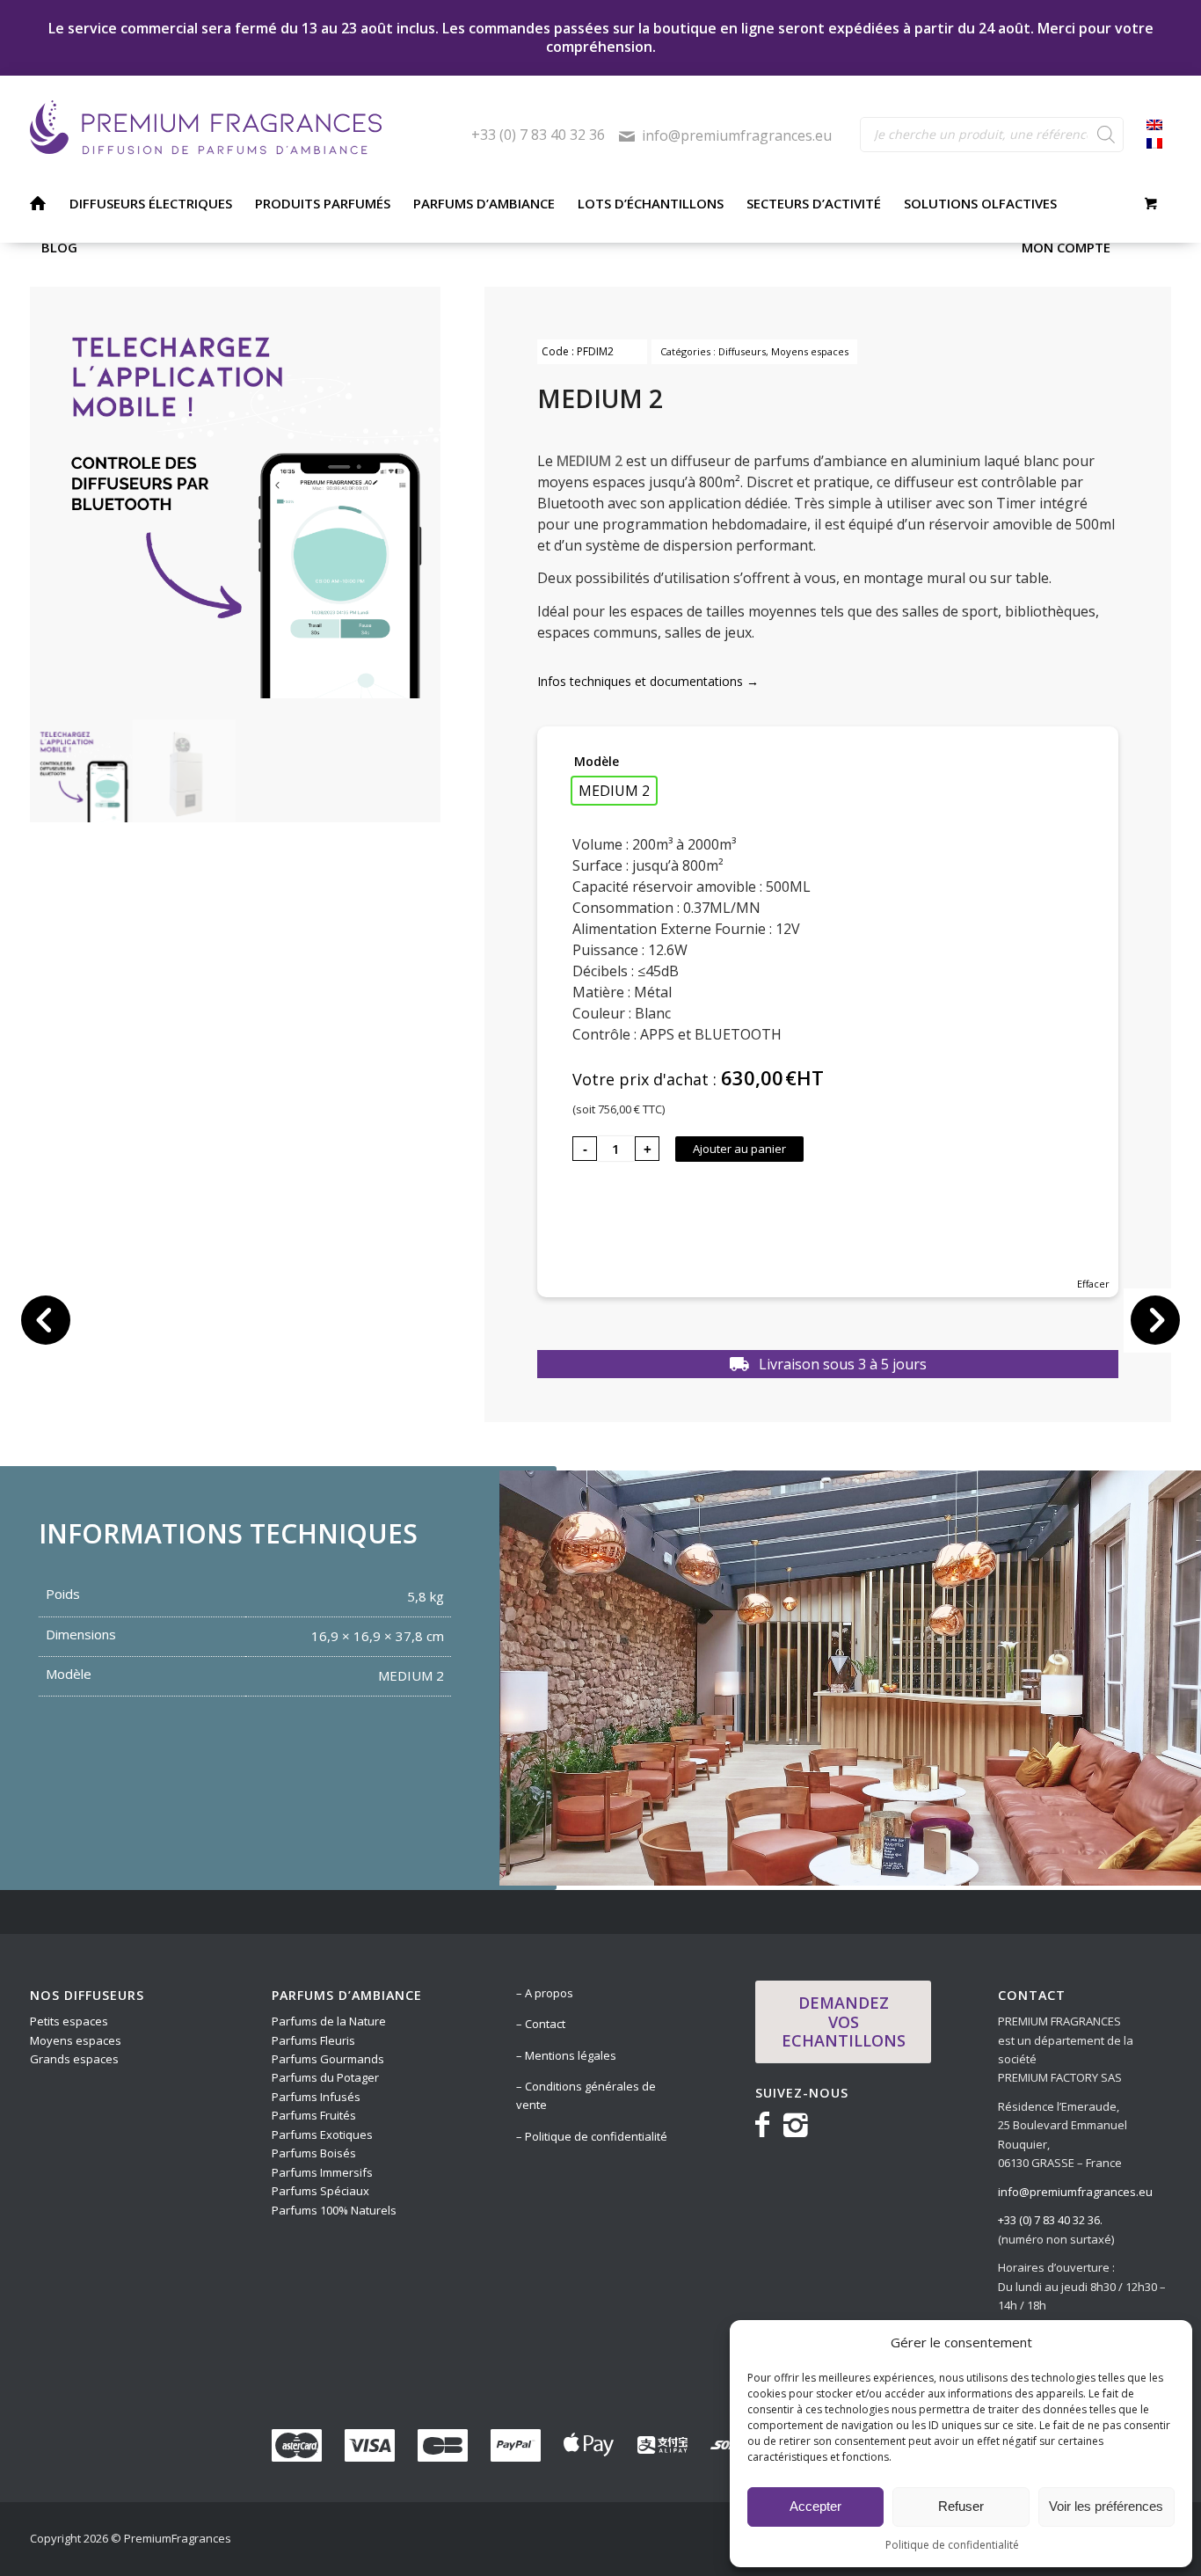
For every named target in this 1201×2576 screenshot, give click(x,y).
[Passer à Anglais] (1154, 126)
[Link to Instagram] (796, 2124)
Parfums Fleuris (313, 2040)
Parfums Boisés (314, 2153)
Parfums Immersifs (324, 2172)
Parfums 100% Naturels (334, 2210)
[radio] (614, 791)
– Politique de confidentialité (592, 2136)
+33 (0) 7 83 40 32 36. (1050, 2220)
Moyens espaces (810, 351)
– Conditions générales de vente (586, 2095)
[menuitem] (37, 203)
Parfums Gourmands (329, 2059)
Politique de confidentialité (952, 2545)
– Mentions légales (566, 2055)
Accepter (815, 2506)
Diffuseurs (742, 351)
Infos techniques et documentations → (648, 681)
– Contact (541, 2024)
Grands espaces (74, 2059)
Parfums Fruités (314, 2115)
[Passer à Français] (1154, 144)
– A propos (545, 1993)
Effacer (1093, 1284)
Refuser (961, 2506)
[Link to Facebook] (766, 2124)
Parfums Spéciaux (320, 2191)
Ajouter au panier (739, 1149)
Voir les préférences (1106, 2506)
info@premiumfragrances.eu (737, 135)
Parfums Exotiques (322, 2135)
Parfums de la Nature (329, 2021)
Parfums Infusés (316, 2097)
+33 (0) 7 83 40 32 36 (538, 135)
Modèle (597, 761)
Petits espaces (70, 2021)
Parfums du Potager (325, 2077)
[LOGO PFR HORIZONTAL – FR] (251, 128)
